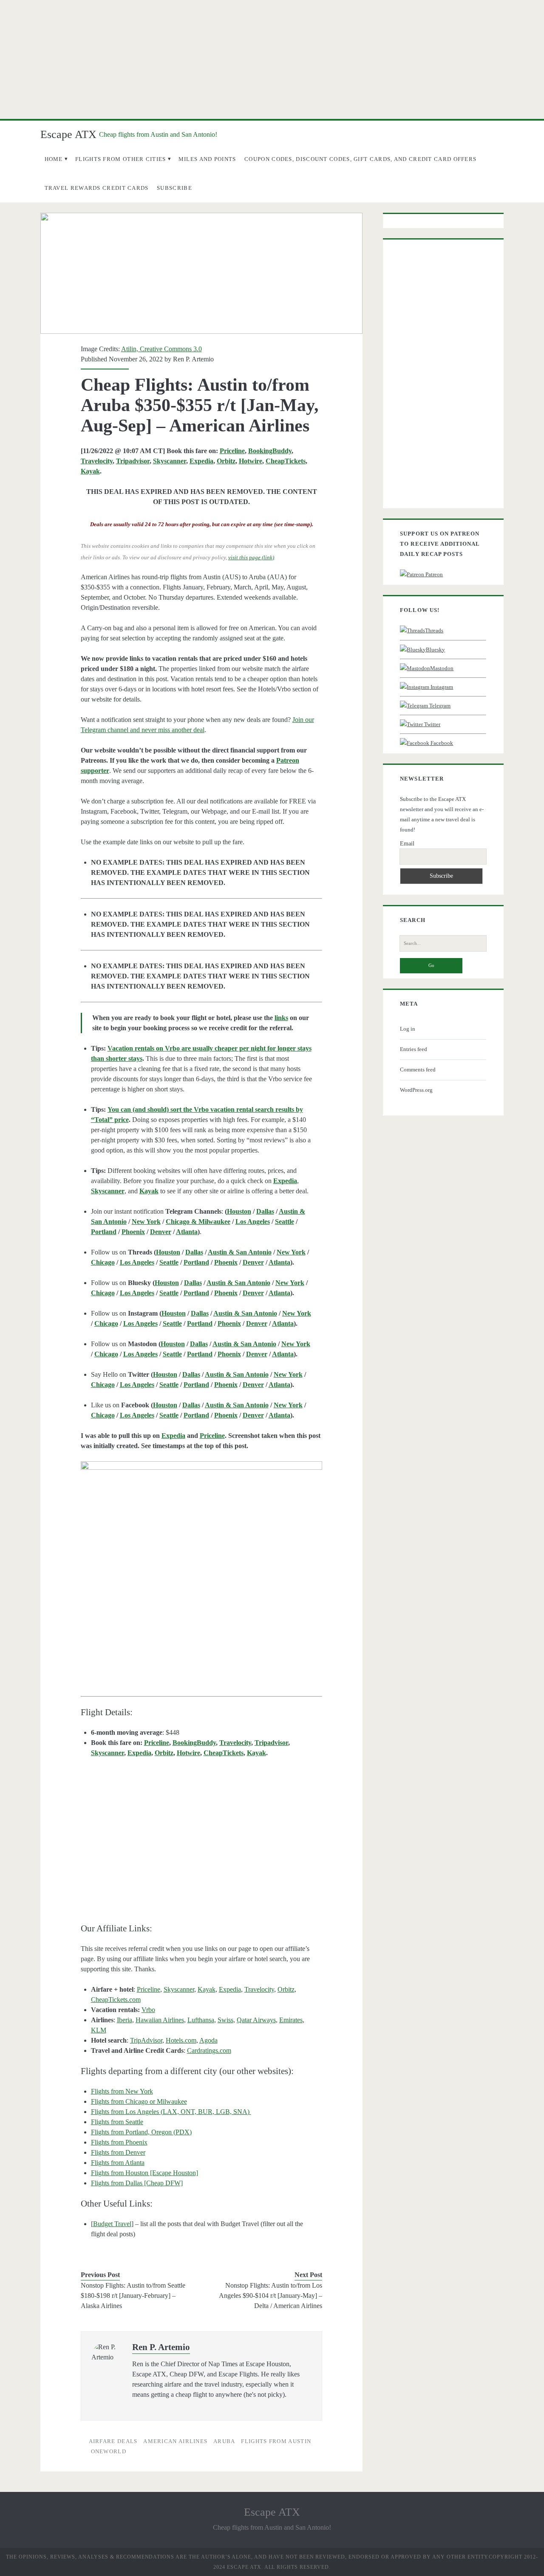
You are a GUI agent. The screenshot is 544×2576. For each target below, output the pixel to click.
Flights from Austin (276, 2441)
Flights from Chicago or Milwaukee (139, 2101)
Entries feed (414, 1049)
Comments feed (418, 1070)
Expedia (201, 461)
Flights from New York (122, 2091)
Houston (239, 1211)
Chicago (103, 1262)
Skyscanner (170, 461)
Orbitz (226, 461)
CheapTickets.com (116, 2000)
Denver (161, 1232)
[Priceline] (202, 1563)
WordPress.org (416, 1090)
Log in (408, 1029)
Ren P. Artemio (193, 359)
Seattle (285, 1222)
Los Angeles (253, 1222)
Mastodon (442, 668)
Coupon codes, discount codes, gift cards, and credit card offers (360, 159)
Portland (104, 1232)
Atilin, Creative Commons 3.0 (161, 349)
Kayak (90, 471)
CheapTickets (286, 461)
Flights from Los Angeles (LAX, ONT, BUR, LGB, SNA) (171, 2112)
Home (54, 159)
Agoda (208, 2040)
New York (146, 1222)
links (281, 1018)
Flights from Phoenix (119, 2142)
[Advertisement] (272, 59)
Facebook (441, 743)
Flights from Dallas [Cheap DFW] (137, 2183)
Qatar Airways (256, 2020)
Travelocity (97, 461)
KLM (99, 2030)
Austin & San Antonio (240, 1252)
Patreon (433, 574)
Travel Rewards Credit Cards (97, 188)
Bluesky (435, 650)
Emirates (291, 2020)
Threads (434, 630)
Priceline (232, 451)
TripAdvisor (146, 2040)
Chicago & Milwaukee (198, 1222)
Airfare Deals (113, 2441)
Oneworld (109, 2451)
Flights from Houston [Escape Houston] (144, 2173)
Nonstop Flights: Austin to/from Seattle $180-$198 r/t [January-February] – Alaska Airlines (133, 2296)
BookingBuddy (270, 451)
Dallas (265, 1211)
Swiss (225, 2020)
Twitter (432, 724)
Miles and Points (207, 159)
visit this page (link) (251, 557)
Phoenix (133, 1232)
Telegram (439, 706)
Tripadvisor (133, 461)
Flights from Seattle (117, 2122)
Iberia (125, 2020)
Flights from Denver (118, 2152)
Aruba (224, 2441)
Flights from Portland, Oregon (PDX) (141, 2132)
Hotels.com (181, 2040)
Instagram (441, 687)
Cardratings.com (209, 2050)
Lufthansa (201, 2020)
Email (407, 844)
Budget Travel (112, 2224)
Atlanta (187, 1232)
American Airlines (175, 2441)
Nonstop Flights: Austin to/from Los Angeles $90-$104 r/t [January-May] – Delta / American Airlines (271, 2296)
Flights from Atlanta (118, 2163)
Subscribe (174, 188)
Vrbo (148, 2010)
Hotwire (251, 461)
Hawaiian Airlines (160, 2020)
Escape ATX (68, 134)
